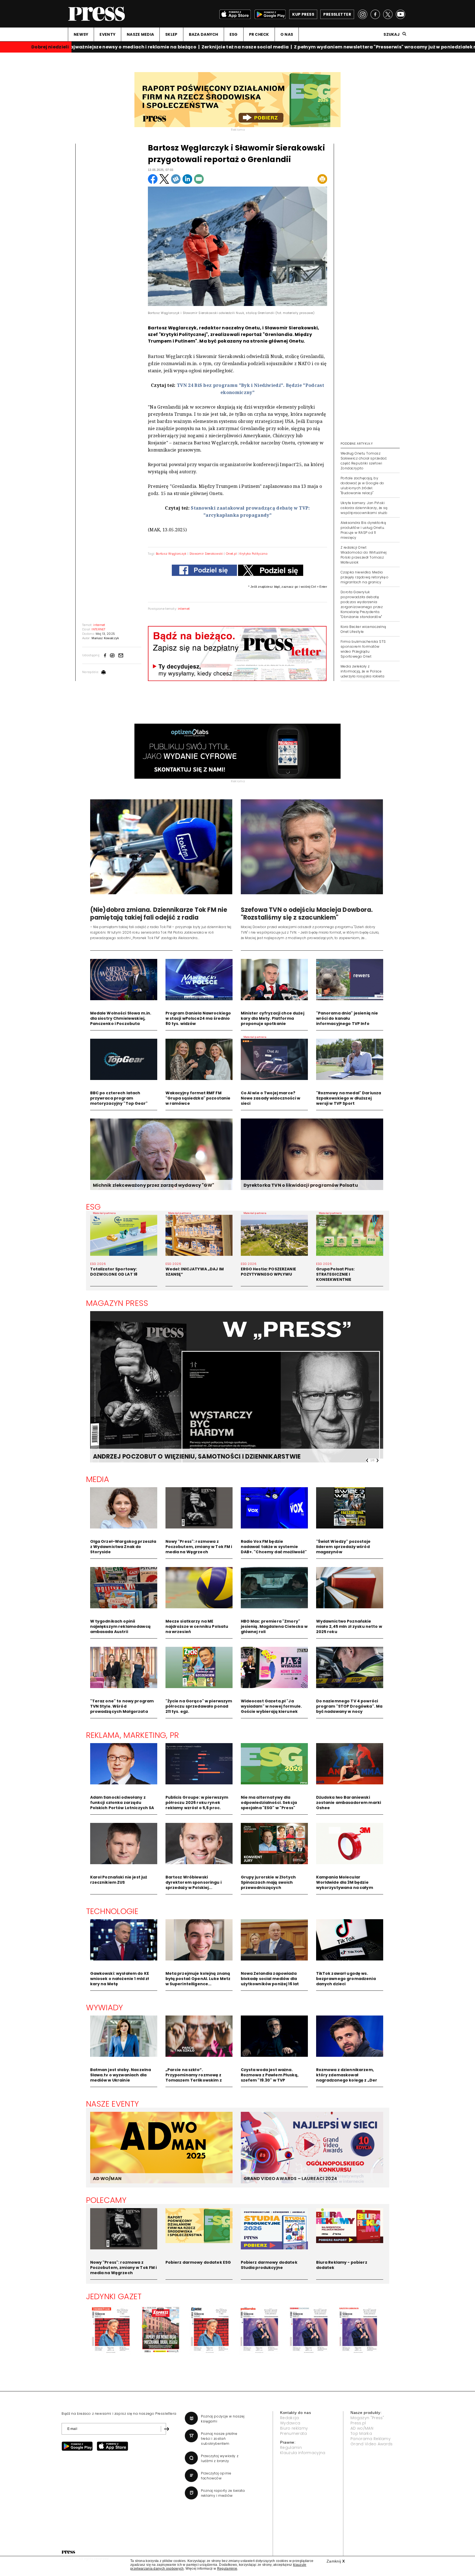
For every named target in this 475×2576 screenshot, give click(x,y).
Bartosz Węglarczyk (171, 554)
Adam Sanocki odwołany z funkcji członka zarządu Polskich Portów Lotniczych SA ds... (122, 1805)
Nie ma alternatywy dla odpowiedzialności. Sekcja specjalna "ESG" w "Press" (269, 1803)
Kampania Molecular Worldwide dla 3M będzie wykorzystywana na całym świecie (345, 1885)
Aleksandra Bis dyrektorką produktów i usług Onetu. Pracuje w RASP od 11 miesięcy (363, 530)
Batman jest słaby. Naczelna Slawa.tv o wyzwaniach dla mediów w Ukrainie (121, 2075)
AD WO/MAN (107, 2179)
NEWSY (81, 34)
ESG (234, 34)
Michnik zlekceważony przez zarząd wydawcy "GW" (154, 1185)
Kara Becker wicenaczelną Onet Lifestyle (363, 629)
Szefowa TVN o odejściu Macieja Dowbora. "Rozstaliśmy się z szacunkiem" (307, 914)
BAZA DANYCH (204, 34)
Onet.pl (231, 554)
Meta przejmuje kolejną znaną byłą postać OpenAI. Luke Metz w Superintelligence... (198, 1979)
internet (184, 609)
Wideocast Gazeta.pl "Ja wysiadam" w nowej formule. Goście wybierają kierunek (271, 1706)
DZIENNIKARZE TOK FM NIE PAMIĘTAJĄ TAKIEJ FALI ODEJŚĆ (183, 1457)
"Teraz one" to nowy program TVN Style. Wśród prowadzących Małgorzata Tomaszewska (122, 1709)
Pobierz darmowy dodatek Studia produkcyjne (269, 2265)
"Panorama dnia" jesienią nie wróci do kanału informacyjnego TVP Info (347, 1018)
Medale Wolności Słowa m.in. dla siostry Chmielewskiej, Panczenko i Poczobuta (121, 1018)
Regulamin (291, 2448)
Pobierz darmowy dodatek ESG (198, 2262)
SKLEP (171, 34)
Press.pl (358, 2423)
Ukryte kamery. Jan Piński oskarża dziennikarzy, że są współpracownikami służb (364, 508)
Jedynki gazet (114, 2296)
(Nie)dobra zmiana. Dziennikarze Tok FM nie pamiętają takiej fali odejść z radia (159, 914)
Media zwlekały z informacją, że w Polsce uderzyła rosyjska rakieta (362, 671)
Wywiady (105, 2008)
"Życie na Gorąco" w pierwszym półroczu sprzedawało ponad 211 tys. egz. (199, 1706)
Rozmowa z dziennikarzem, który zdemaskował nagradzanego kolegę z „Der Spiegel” (347, 2078)
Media (98, 1479)
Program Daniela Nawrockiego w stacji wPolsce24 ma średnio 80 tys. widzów (198, 1018)
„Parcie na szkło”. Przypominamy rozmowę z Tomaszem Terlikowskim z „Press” (194, 2078)
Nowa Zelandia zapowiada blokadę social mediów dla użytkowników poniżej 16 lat (270, 1979)
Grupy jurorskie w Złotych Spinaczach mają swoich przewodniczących (268, 1882)
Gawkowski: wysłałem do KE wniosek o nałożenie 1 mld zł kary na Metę (120, 1979)
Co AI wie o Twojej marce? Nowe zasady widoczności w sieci (271, 1098)
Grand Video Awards (372, 2444)
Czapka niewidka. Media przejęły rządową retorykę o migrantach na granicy (365, 577)
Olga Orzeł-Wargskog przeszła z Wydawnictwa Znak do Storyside (123, 1547)
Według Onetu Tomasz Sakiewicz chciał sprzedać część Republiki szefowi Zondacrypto (364, 461)
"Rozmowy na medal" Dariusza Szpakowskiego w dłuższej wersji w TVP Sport (349, 1098)
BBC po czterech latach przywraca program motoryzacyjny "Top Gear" (119, 1098)
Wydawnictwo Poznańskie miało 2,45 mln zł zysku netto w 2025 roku (349, 1626)
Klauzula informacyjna (303, 2453)
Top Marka (361, 2433)
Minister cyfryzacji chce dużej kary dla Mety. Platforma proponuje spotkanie (273, 1018)
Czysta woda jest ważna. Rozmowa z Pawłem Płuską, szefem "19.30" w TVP (270, 2075)
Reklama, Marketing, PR (133, 1735)
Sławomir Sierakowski (206, 554)
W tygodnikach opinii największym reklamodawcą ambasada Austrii (120, 1626)
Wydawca (290, 2423)
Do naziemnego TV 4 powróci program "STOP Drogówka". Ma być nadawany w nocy (349, 1706)
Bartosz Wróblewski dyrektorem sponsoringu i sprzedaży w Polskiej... (194, 1882)
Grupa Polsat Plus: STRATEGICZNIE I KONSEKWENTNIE (335, 1274)
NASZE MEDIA (140, 34)
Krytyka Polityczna (253, 554)
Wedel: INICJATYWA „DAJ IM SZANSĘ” (195, 1272)
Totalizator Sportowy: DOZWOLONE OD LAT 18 (114, 1272)
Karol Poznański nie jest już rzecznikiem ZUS (119, 1880)
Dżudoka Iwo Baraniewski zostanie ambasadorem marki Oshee (349, 1803)
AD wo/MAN (362, 2428)
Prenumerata (294, 2433)
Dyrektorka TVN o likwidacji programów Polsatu (301, 1185)
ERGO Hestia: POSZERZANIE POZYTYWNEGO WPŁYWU (268, 1272)
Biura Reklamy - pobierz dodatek (342, 2265)
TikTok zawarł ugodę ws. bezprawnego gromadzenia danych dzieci (346, 1979)
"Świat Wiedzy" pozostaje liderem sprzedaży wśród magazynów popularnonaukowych (343, 1549)
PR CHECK (259, 34)
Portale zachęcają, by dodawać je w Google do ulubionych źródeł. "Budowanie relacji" (362, 486)
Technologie (112, 1911)
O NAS (287, 34)
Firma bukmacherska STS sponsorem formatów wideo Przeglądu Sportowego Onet (363, 649)
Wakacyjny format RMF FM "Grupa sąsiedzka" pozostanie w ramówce (198, 1098)
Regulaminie (227, 2569)
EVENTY (107, 34)
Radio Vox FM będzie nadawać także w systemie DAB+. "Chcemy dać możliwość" (274, 1547)
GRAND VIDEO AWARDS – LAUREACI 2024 (290, 2179)
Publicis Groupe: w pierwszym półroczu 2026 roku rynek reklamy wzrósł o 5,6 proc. (197, 1803)
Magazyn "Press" (367, 2418)
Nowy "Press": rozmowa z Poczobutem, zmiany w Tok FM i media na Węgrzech (199, 1547)
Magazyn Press (117, 1303)
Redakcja (290, 2418)
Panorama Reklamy (371, 2439)
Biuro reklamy (294, 2428)
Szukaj (392, 34)
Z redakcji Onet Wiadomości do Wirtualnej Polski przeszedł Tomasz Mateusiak (364, 555)
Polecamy (106, 2200)
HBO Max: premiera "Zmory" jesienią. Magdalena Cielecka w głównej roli (274, 1626)
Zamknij (336, 2561)
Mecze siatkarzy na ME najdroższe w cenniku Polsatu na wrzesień (197, 1626)
